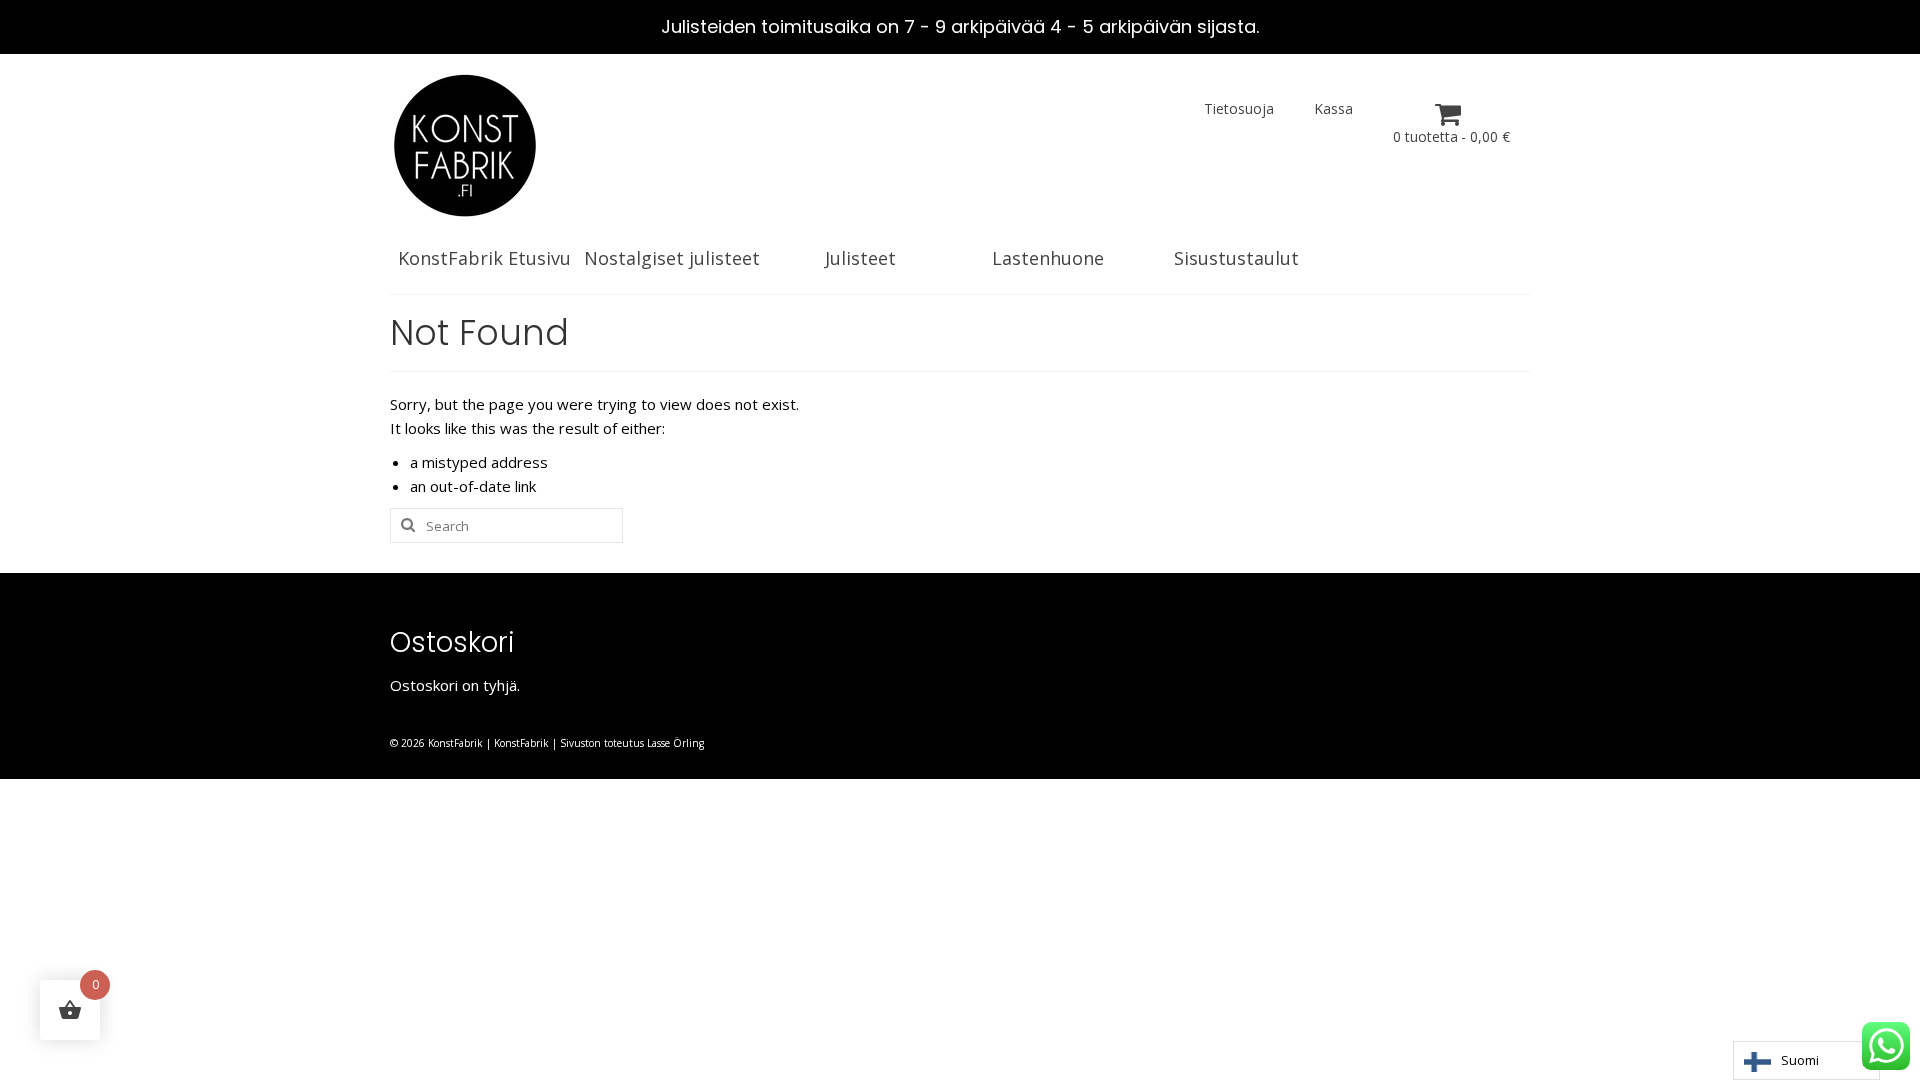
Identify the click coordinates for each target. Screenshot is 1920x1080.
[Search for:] (506, 525)
